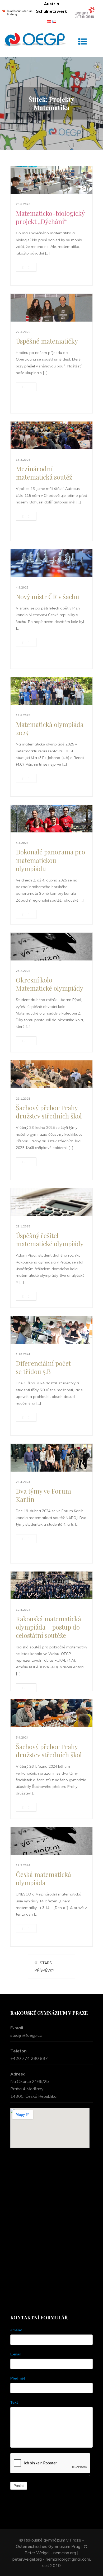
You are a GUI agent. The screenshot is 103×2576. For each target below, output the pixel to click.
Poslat (19, 2486)
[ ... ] (26, 267)
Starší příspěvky (45, 1967)
